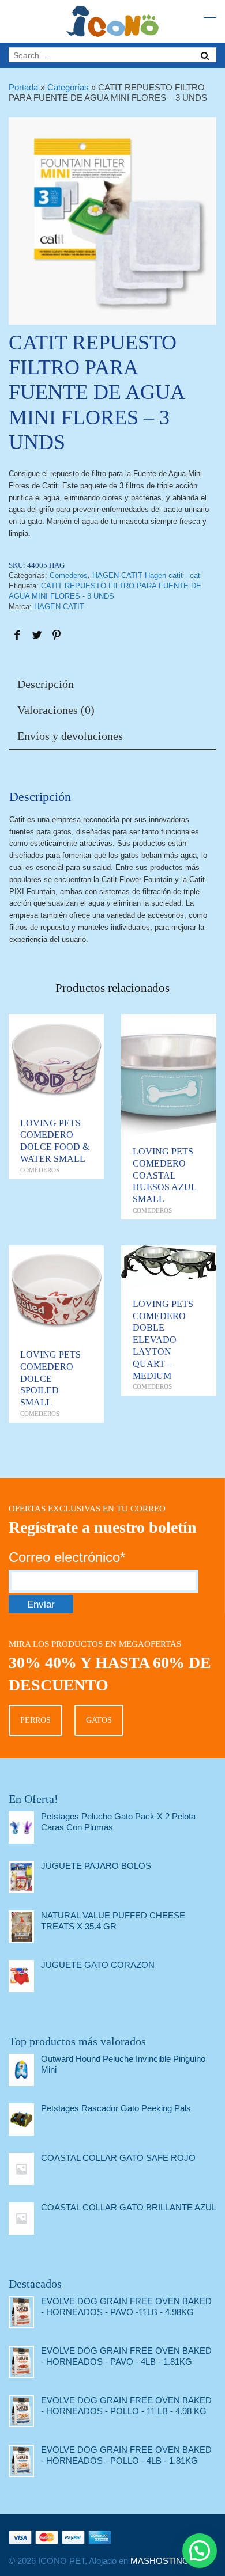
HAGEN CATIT (59, 607)
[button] (200, 2551)
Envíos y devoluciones (70, 736)
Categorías (68, 87)
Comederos (69, 575)
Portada (23, 87)
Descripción (46, 684)
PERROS (35, 1720)
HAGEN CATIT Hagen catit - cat (146, 575)
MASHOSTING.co (166, 2561)
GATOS (99, 1720)
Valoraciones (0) (56, 710)
